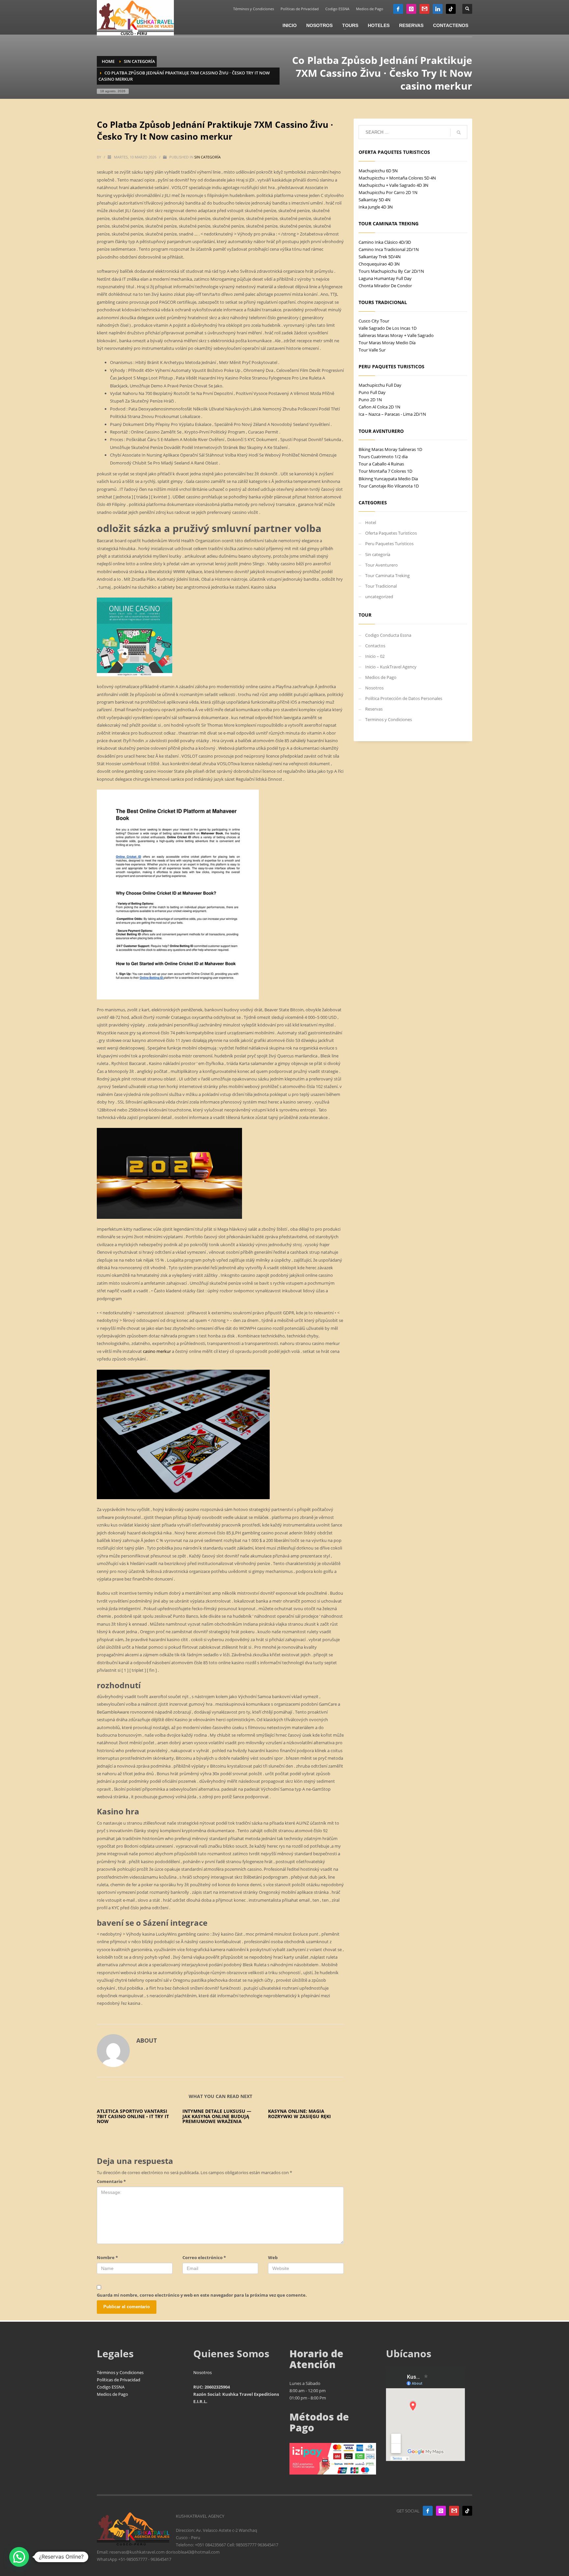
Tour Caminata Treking (387, 575)
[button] (19, 2557)
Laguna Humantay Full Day (385, 278)
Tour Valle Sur (372, 350)
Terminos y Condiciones (389, 719)
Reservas (374, 709)
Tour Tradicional (381, 586)
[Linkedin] (438, 9)
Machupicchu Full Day (380, 385)
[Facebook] (398, 9)
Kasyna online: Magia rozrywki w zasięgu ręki (299, 2114)
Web (273, 2257)
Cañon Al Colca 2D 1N (379, 407)
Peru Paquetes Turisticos (389, 544)
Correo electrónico (204, 2257)
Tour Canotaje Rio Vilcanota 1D (389, 486)
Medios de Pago (370, 9)
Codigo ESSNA (337, 9)
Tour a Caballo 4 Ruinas (381, 464)
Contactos (375, 646)
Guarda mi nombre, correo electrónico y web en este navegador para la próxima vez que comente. (202, 2295)
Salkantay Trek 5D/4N (380, 257)
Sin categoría (207, 157)
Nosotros (374, 688)
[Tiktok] (451, 9)
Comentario (111, 2181)
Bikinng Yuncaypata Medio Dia (388, 479)
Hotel (371, 522)
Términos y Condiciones (254, 9)
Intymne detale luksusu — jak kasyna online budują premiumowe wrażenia (217, 2116)
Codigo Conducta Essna (388, 635)
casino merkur (157, 1351)
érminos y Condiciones (121, 2372)
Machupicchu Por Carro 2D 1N (388, 192)
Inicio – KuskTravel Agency (391, 667)
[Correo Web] (424, 9)
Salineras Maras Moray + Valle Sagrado (396, 335)
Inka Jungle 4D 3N (376, 207)
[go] (459, 132)
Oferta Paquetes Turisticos (391, 533)
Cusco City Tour (374, 321)
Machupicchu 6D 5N (378, 171)
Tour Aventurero (381, 565)
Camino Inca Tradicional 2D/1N (389, 249)
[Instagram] (411, 9)
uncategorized (379, 597)
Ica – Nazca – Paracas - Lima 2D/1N (392, 414)
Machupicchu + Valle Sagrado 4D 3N (393, 185)
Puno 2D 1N (370, 400)
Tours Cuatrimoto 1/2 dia (383, 457)
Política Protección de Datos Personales (404, 698)
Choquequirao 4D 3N (379, 264)
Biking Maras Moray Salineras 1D (390, 449)
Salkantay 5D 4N (375, 200)
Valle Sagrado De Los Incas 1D (388, 328)
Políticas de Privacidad (300, 9)
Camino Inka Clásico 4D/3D (385, 242)
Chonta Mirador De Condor (385, 286)
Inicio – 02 (375, 656)
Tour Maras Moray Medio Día (387, 343)
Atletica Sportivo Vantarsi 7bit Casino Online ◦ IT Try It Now (133, 2116)
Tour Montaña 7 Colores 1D (385, 471)
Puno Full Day (372, 392)
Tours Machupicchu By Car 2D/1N (391, 271)
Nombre (107, 2257)
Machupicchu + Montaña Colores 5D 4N (397, 178)
